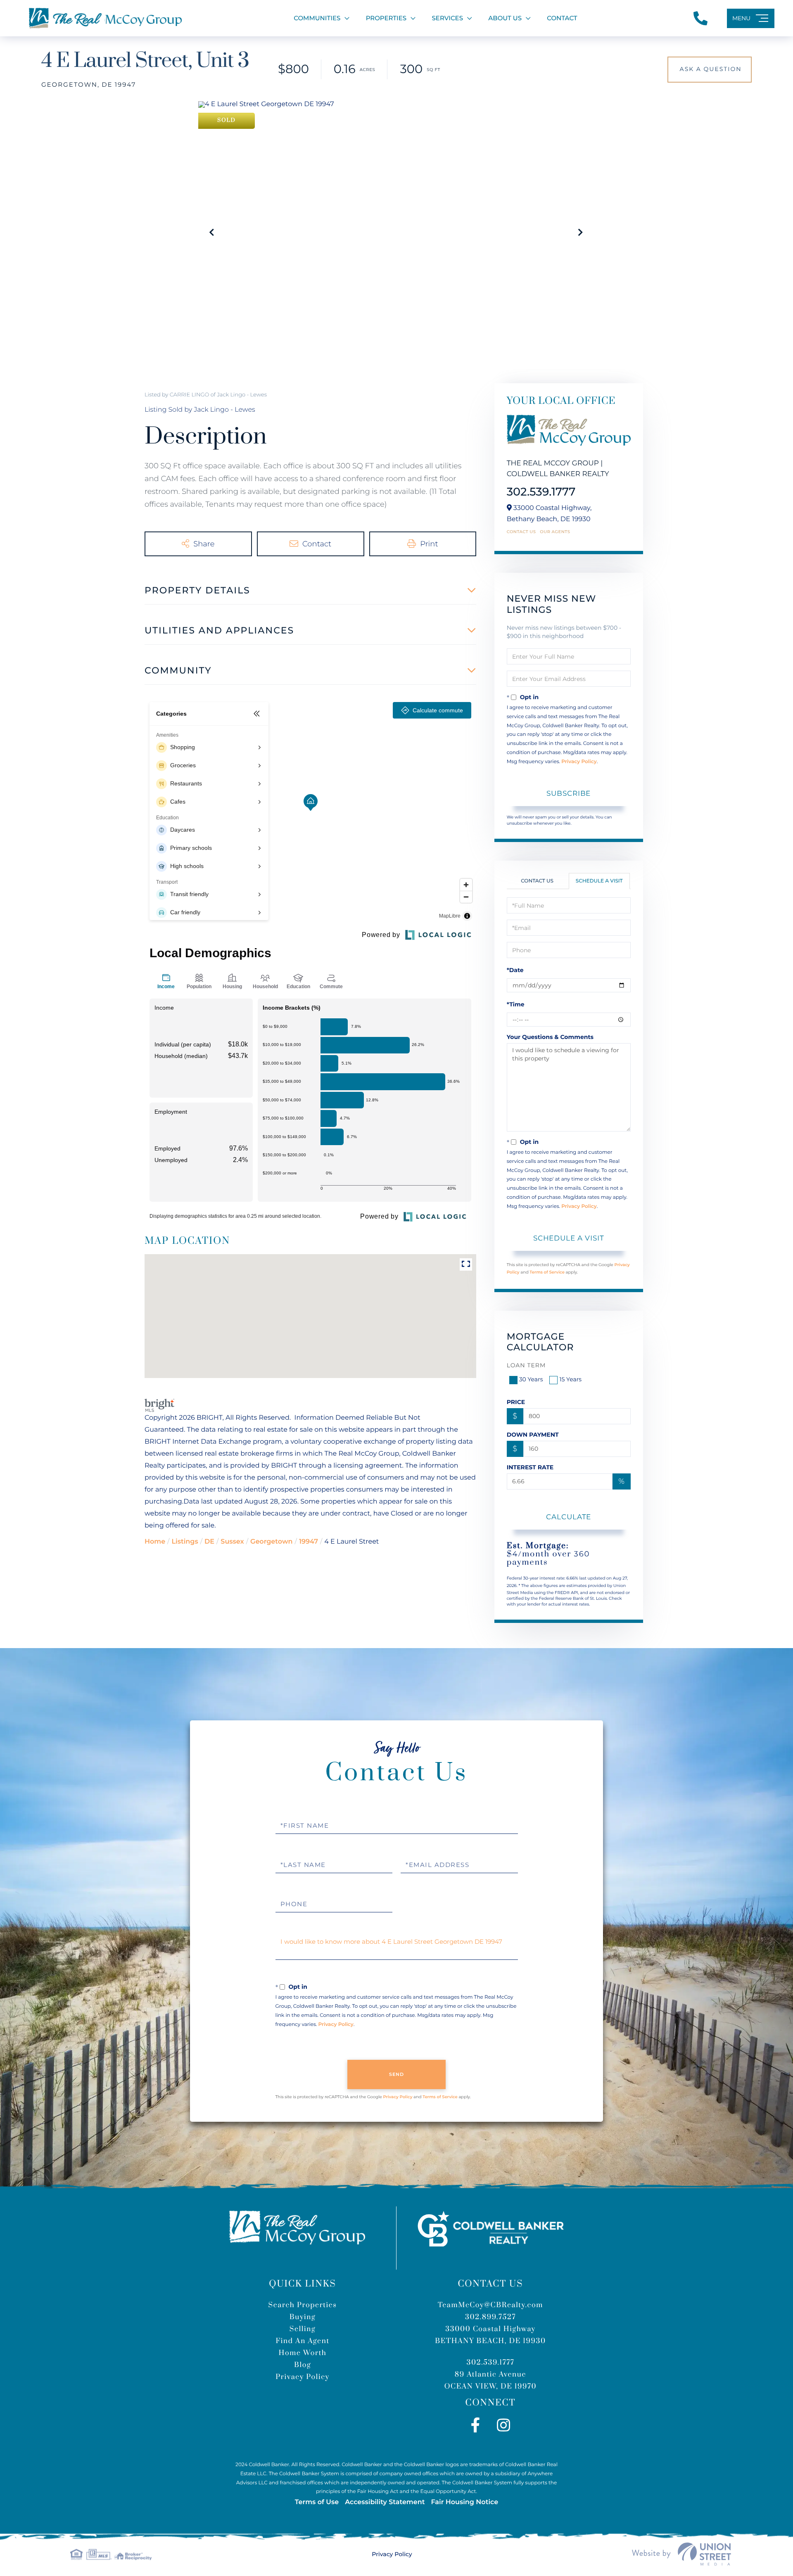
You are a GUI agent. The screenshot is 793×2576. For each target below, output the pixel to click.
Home (155, 1542)
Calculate (569, 1517)
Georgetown (271, 1542)
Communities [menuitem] (317, 18)
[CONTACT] (710, 70)
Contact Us (521, 532)
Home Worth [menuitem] (303, 2353)
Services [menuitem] (448, 18)
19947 (309, 1542)
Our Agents (555, 532)
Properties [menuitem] (386, 18)
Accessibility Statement (385, 2502)
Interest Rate (530, 1467)
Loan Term (526, 1365)
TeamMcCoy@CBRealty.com (490, 2305)
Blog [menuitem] (303, 2365)
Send (397, 2074)
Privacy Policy (579, 762)
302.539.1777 (541, 492)
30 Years (531, 1379)
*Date (515, 970)
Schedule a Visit (599, 881)
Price (516, 1402)
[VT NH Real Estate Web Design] (681, 2554)
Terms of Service (547, 1272)
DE (209, 1542)
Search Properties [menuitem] (302, 2305)
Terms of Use (317, 2502)
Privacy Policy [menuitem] (302, 2377)
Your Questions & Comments (550, 1037)
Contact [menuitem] (562, 18)
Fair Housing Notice (464, 2502)
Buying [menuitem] (303, 2317)
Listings (185, 1542)
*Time (516, 1004)
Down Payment (533, 1435)
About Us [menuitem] (505, 18)
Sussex (232, 1542)
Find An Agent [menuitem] (302, 2341)
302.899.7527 (490, 2317)
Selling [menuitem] (303, 2329)
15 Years (570, 1379)
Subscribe (569, 793)
